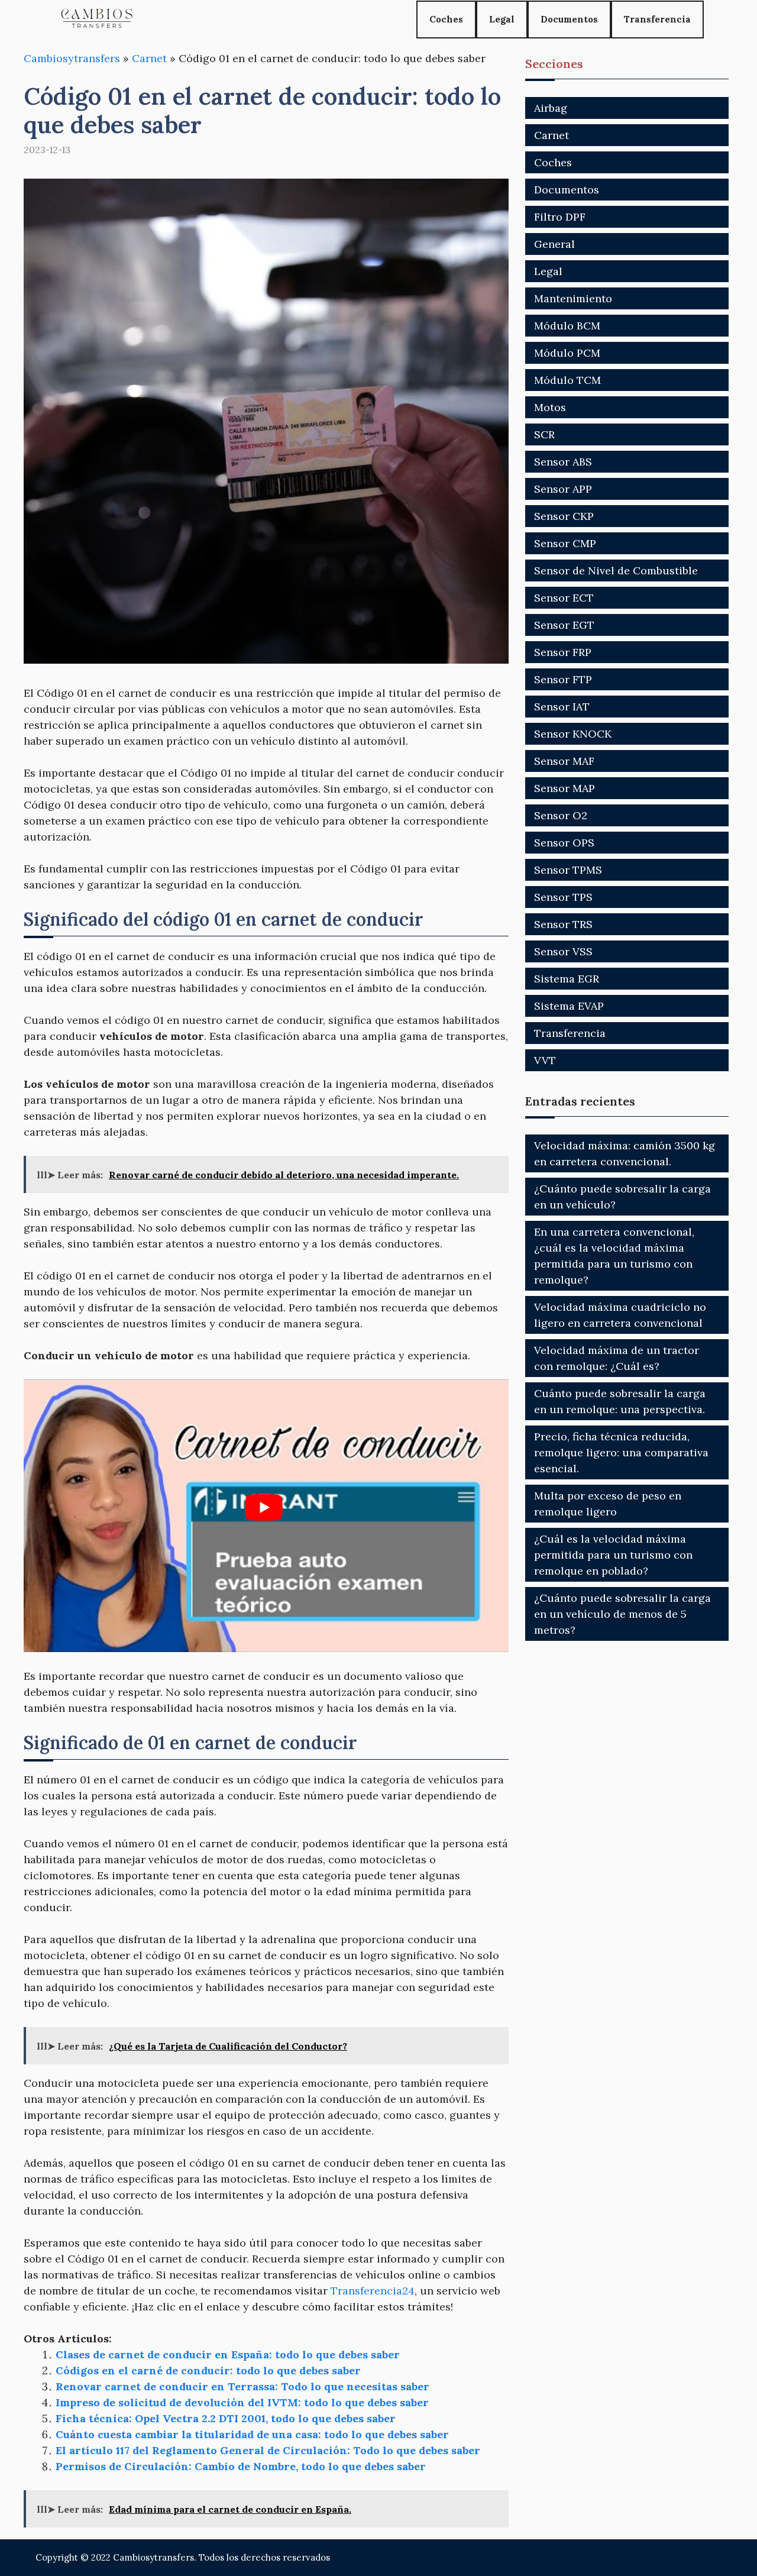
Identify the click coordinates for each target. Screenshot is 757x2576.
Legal (502, 19)
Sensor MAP (564, 788)
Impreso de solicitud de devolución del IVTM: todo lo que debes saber (242, 2402)
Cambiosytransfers (72, 58)
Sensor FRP (563, 652)
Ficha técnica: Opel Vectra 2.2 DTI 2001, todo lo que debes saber (226, 2418)
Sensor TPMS (568, 870)
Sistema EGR (567, 979)
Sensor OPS (564, 843)
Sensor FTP (563, 679)
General (554, 244)
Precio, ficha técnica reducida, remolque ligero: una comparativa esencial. (621, 1452)
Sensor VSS (563, 951)
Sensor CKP (564, 516)
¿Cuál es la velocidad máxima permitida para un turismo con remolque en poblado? (613, 1555)
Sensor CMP (565, 543)
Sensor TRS (563, 924)
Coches (446, 19)
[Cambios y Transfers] (98, 19)
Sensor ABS (563, 462)
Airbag (551, 108)
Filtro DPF (560, 217)
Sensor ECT (564, 598)
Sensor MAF (564, 761)
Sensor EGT (564, 625)
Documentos (569, 19)
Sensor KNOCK (573, 734)
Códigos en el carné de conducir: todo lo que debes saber (208, 2370)
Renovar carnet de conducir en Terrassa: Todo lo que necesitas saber (242, 2386)
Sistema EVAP (569, 1006)
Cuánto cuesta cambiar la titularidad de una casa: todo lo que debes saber (252, 2434)
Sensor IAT (562, 707)
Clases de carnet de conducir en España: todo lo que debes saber (228, 2354)
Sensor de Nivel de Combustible (616, 571)
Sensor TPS (563, 897)
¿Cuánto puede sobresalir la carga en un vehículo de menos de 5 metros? (622, 1614)
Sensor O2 (561, 815)
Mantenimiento (573, 298)
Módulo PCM (567, 353)
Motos (550, 407)
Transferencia (657, 19)
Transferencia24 (373, 2291)
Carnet (149, 58)
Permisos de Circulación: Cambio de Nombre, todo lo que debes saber (241, 2466)
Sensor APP (563, 489)
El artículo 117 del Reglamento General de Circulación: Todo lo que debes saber (268, 2450)
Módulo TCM (567, 380)
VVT (545, 1060)
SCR (544, 434)
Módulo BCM (567, 326)
